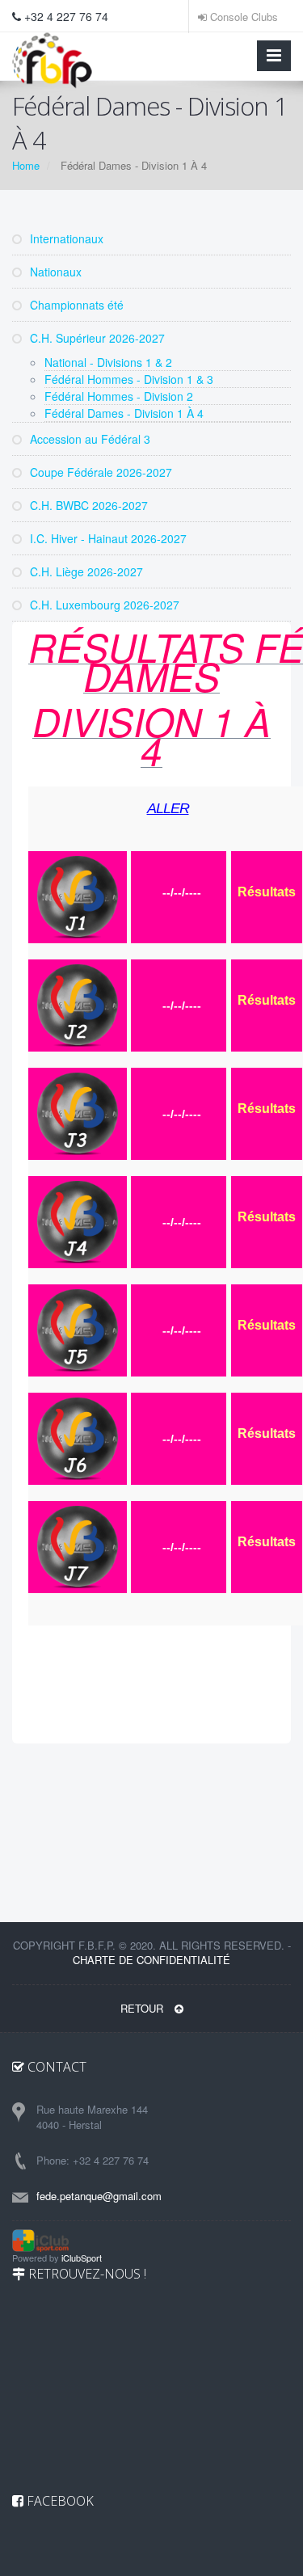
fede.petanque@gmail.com (99, 2196)
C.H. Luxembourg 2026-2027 (103, 605)
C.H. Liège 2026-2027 (85, 571)
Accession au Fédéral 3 (88, 439)
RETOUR (143, 2008)
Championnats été (75, 305)
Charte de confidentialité (151, 1960)
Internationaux (65, 238)
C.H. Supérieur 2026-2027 (96, 338)
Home (26, 165)
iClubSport (82, 2258)
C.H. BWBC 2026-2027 (87, 505)
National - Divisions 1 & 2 (108, 362)
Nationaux (54, 272)
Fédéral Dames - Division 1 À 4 (124, 413)
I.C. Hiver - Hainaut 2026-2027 (107, 538)
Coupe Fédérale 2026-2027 (99, 472)
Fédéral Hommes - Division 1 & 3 (129, 379)
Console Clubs (242, 17)
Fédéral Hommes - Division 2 (119, 396)
